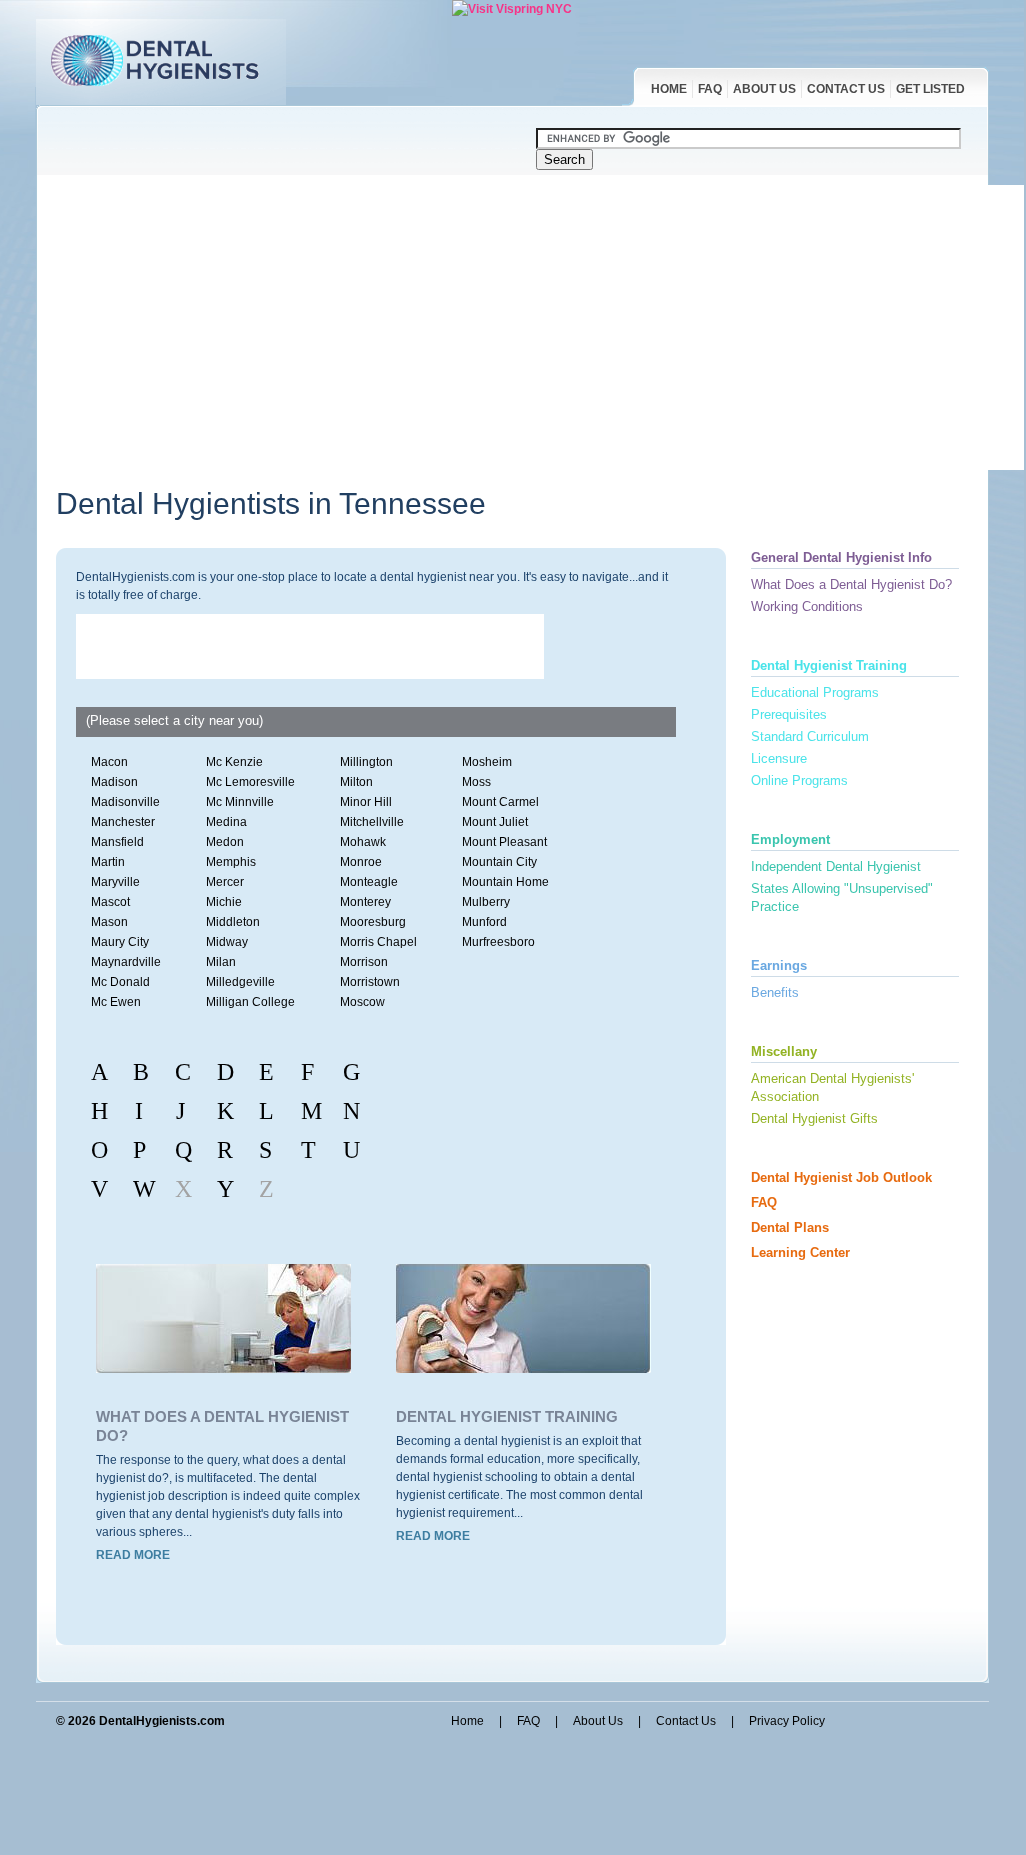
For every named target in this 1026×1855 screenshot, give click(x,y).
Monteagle (369, 882)
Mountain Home (505, 882)
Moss (476, 782)
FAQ (710, 89)
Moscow (362, 1002)
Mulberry (486, 902)
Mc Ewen (116, 1002)
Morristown (370, 982)
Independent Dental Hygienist (836, 866)
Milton (356, 782)
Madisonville (125, 802)
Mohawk (363, 842)
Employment (790, 839)
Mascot (110, 902)
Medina (226, 822)
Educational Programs (815, 692)
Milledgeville (240, 982)
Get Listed (930, 89)
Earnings (779, 965)
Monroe (361, 862)
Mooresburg (373, 922)
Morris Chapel (378, 942)
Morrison (364, 962)
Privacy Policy (787, 1721)
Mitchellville (372, 822)
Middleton (233, 922)
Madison (114, 782)
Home (669, 89)
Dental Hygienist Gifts (814, 1118)
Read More (133, 1555)
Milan (221, 962)
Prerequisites (789, 714)
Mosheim (487, 762)
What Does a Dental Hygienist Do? (851, 584)
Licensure (779, 758)
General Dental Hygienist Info (841, 557)
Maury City (120, 942)
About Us (764, 89)
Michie (224, 902)
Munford (484, 922)
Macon (109, 762)
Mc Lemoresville (250, 782)
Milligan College (250, 1002)
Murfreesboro (498, 942)
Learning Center (800, 1252)
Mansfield (117, 842)
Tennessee (412, 503)
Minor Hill (366, 802)
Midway (227, 942)
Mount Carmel (500, 802)
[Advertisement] (541, 325)
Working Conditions (807, 606)
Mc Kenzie (234, 762)
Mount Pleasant (504, 842)
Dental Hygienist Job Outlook (841, 1177)
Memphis (231, 862)
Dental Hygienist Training (507, 1416)
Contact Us (846, 89)
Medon (225, 842)
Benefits (775, 992)
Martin (108, 862)
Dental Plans (790, 1227)
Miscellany (784, 1051)
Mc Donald (120, 982)
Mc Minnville (240, 802)
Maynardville (126, 962)
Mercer (225, 882)
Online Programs (799, 780)
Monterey (365, 902)
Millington (366, 762)
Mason (109, 922)
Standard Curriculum (810, 736)
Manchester (123, 822)
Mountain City (499, 862)
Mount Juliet (495, 822)
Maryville (115, 882)
